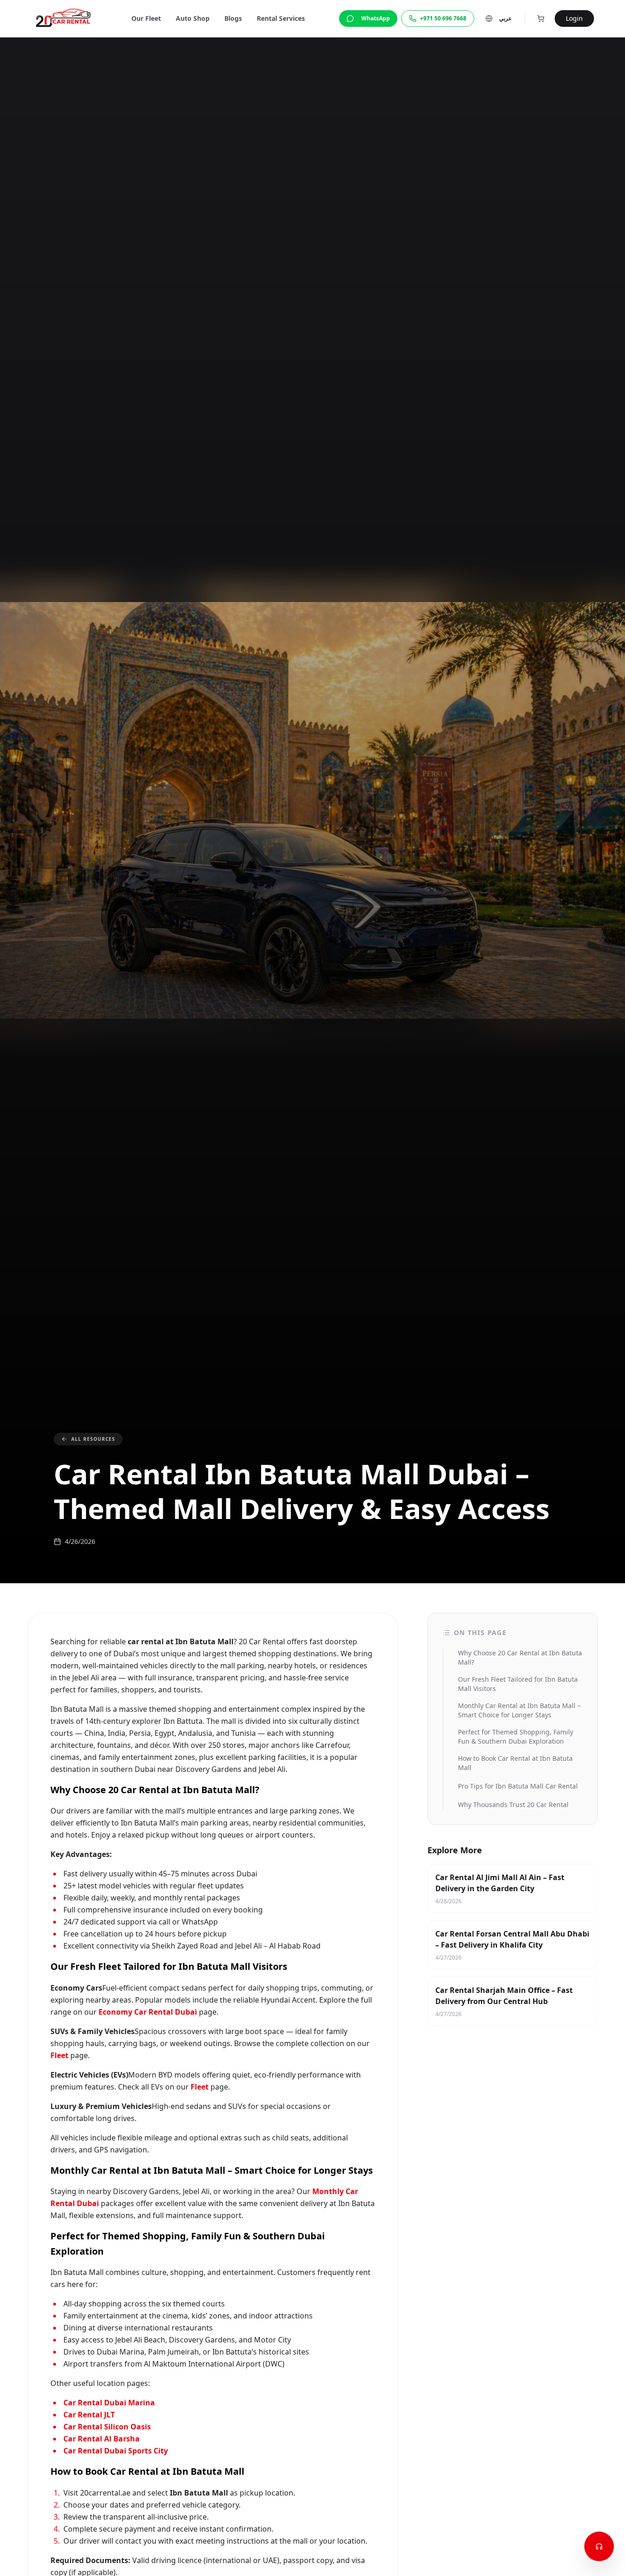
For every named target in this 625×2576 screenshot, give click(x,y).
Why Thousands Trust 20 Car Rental (513, 1804)
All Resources (93, 1439)
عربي (505, 18)
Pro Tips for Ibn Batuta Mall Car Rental (518, 1786)
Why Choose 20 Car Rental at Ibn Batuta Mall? (520, 1657)
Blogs (233, 18)
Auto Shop (193, 18)
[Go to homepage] (65, 18)
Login (574, 18)
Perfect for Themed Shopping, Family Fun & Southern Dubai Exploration (516, 1737)
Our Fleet (146, 18)
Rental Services (281, 18)
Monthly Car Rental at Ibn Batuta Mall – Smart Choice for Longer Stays (519, 1710)
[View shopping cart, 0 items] (541, 18)
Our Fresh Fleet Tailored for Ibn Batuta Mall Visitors (518, 1684)
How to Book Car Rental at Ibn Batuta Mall (515, 1763)
